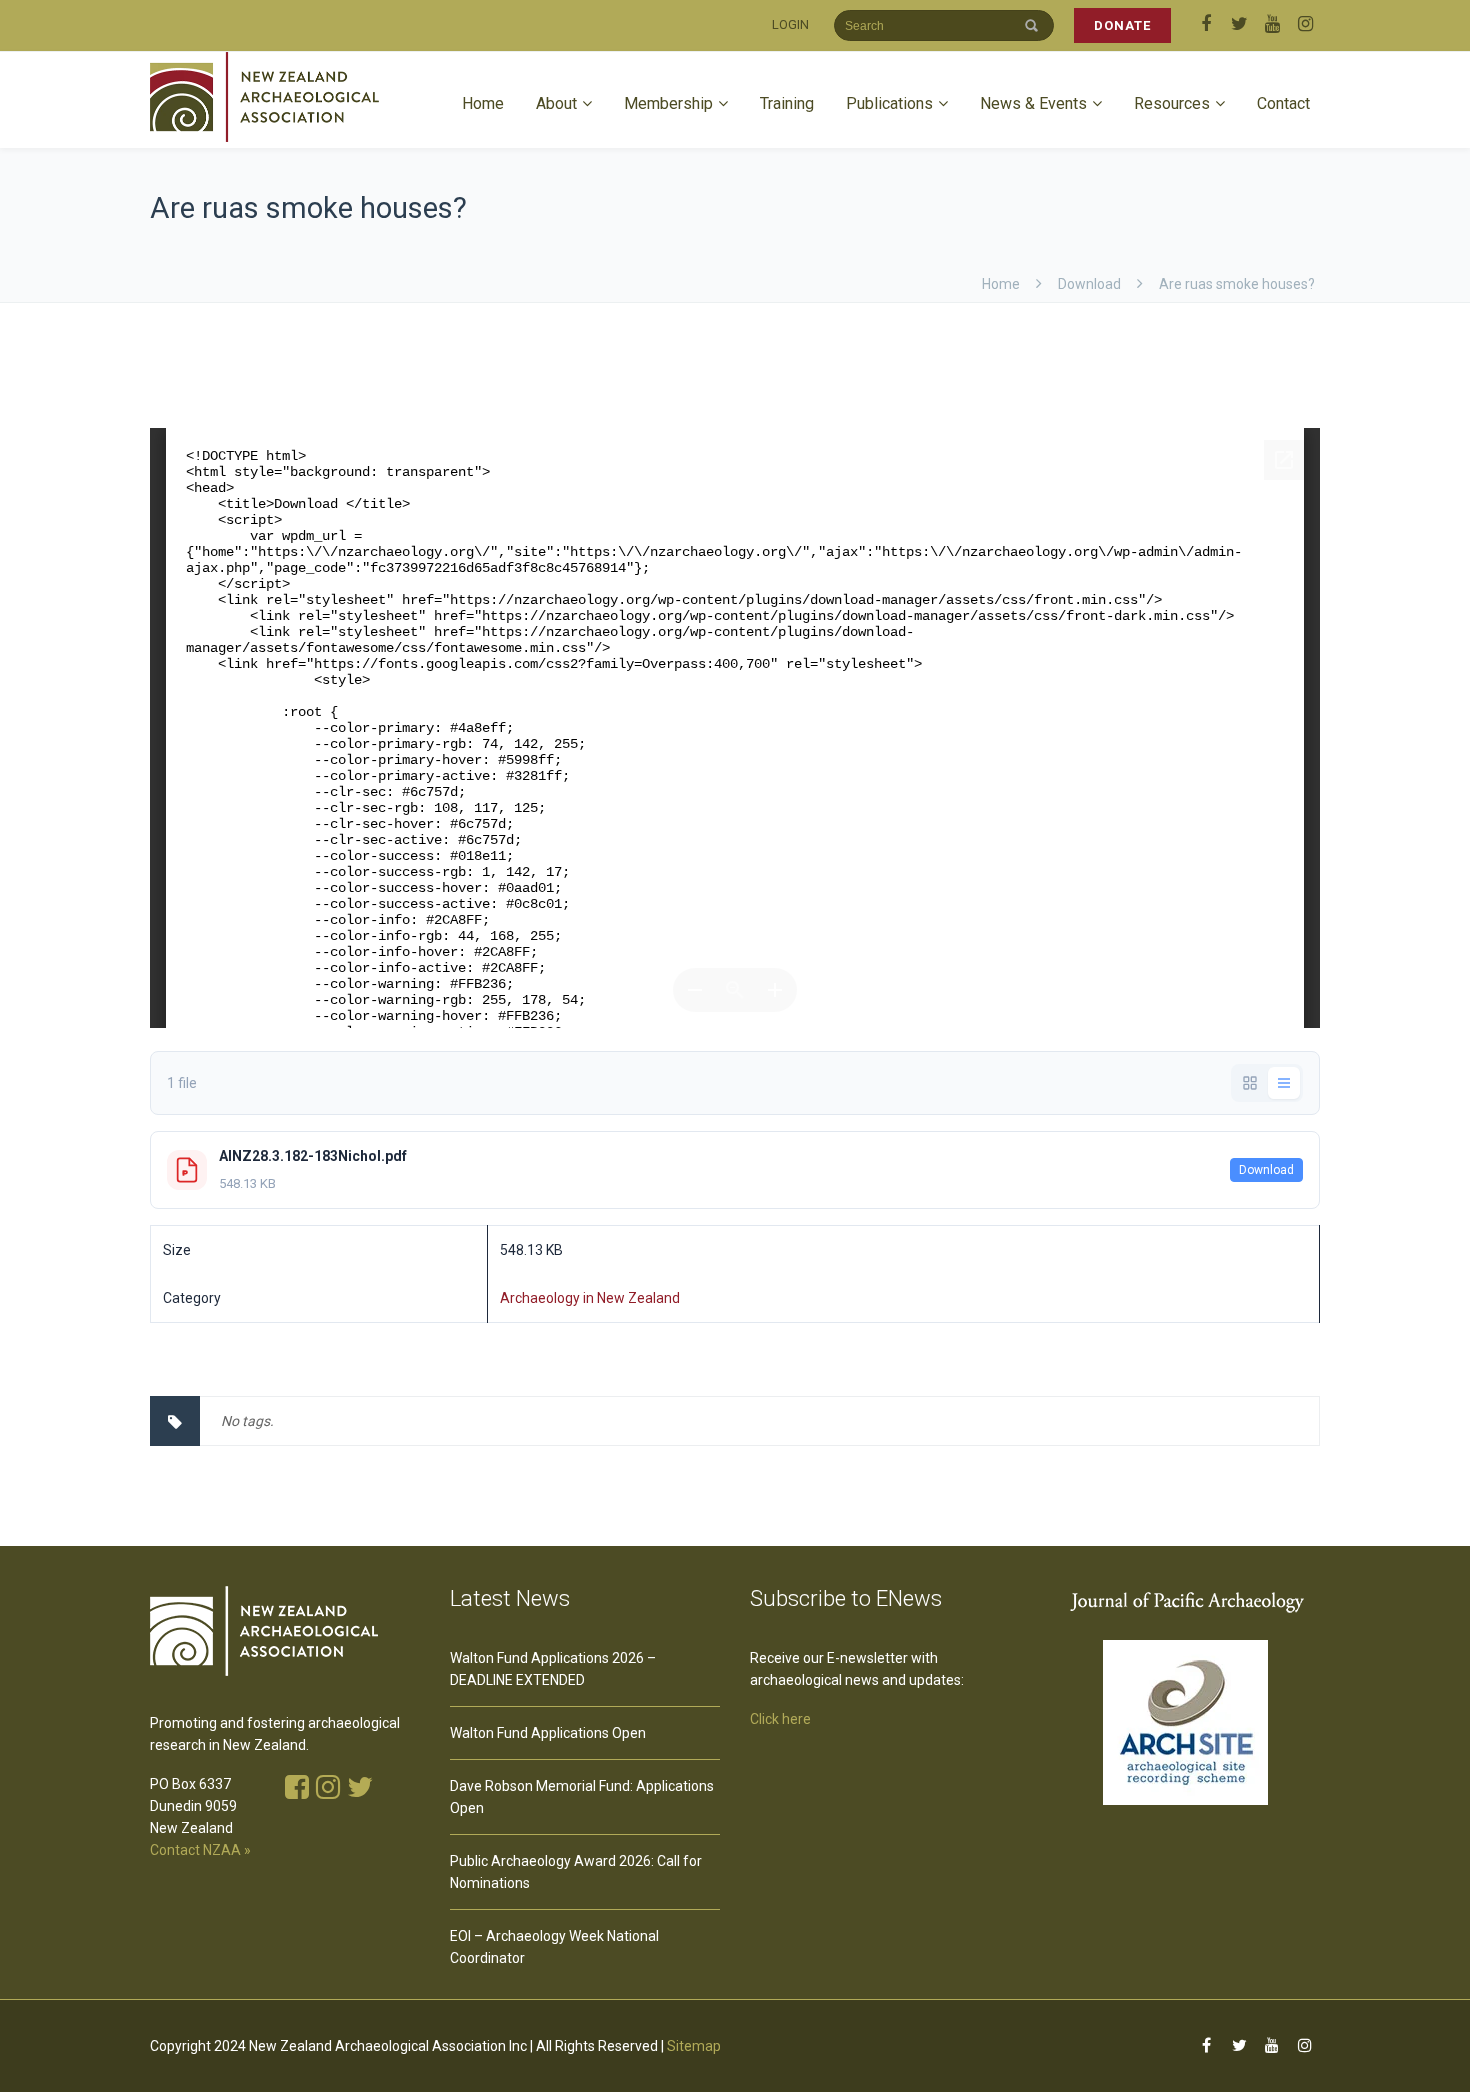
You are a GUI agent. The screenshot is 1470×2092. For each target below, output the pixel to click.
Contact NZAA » (200, 1850)
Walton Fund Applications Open (548, 1733)
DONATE (1122, 25)
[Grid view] (1250, 1083)
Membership (668, 103)
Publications (889, 103)
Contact (1283, 103)
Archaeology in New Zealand (590, 1298)
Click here (780, 1719)
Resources (1172, 103)
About (556, 103)
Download (1266, 1170)
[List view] (1284, 1083)
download (1089, 284)
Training (787, 103)
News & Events (1033, 103)
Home (483, 103)
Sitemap (694, 2046)
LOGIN (790, 24)
